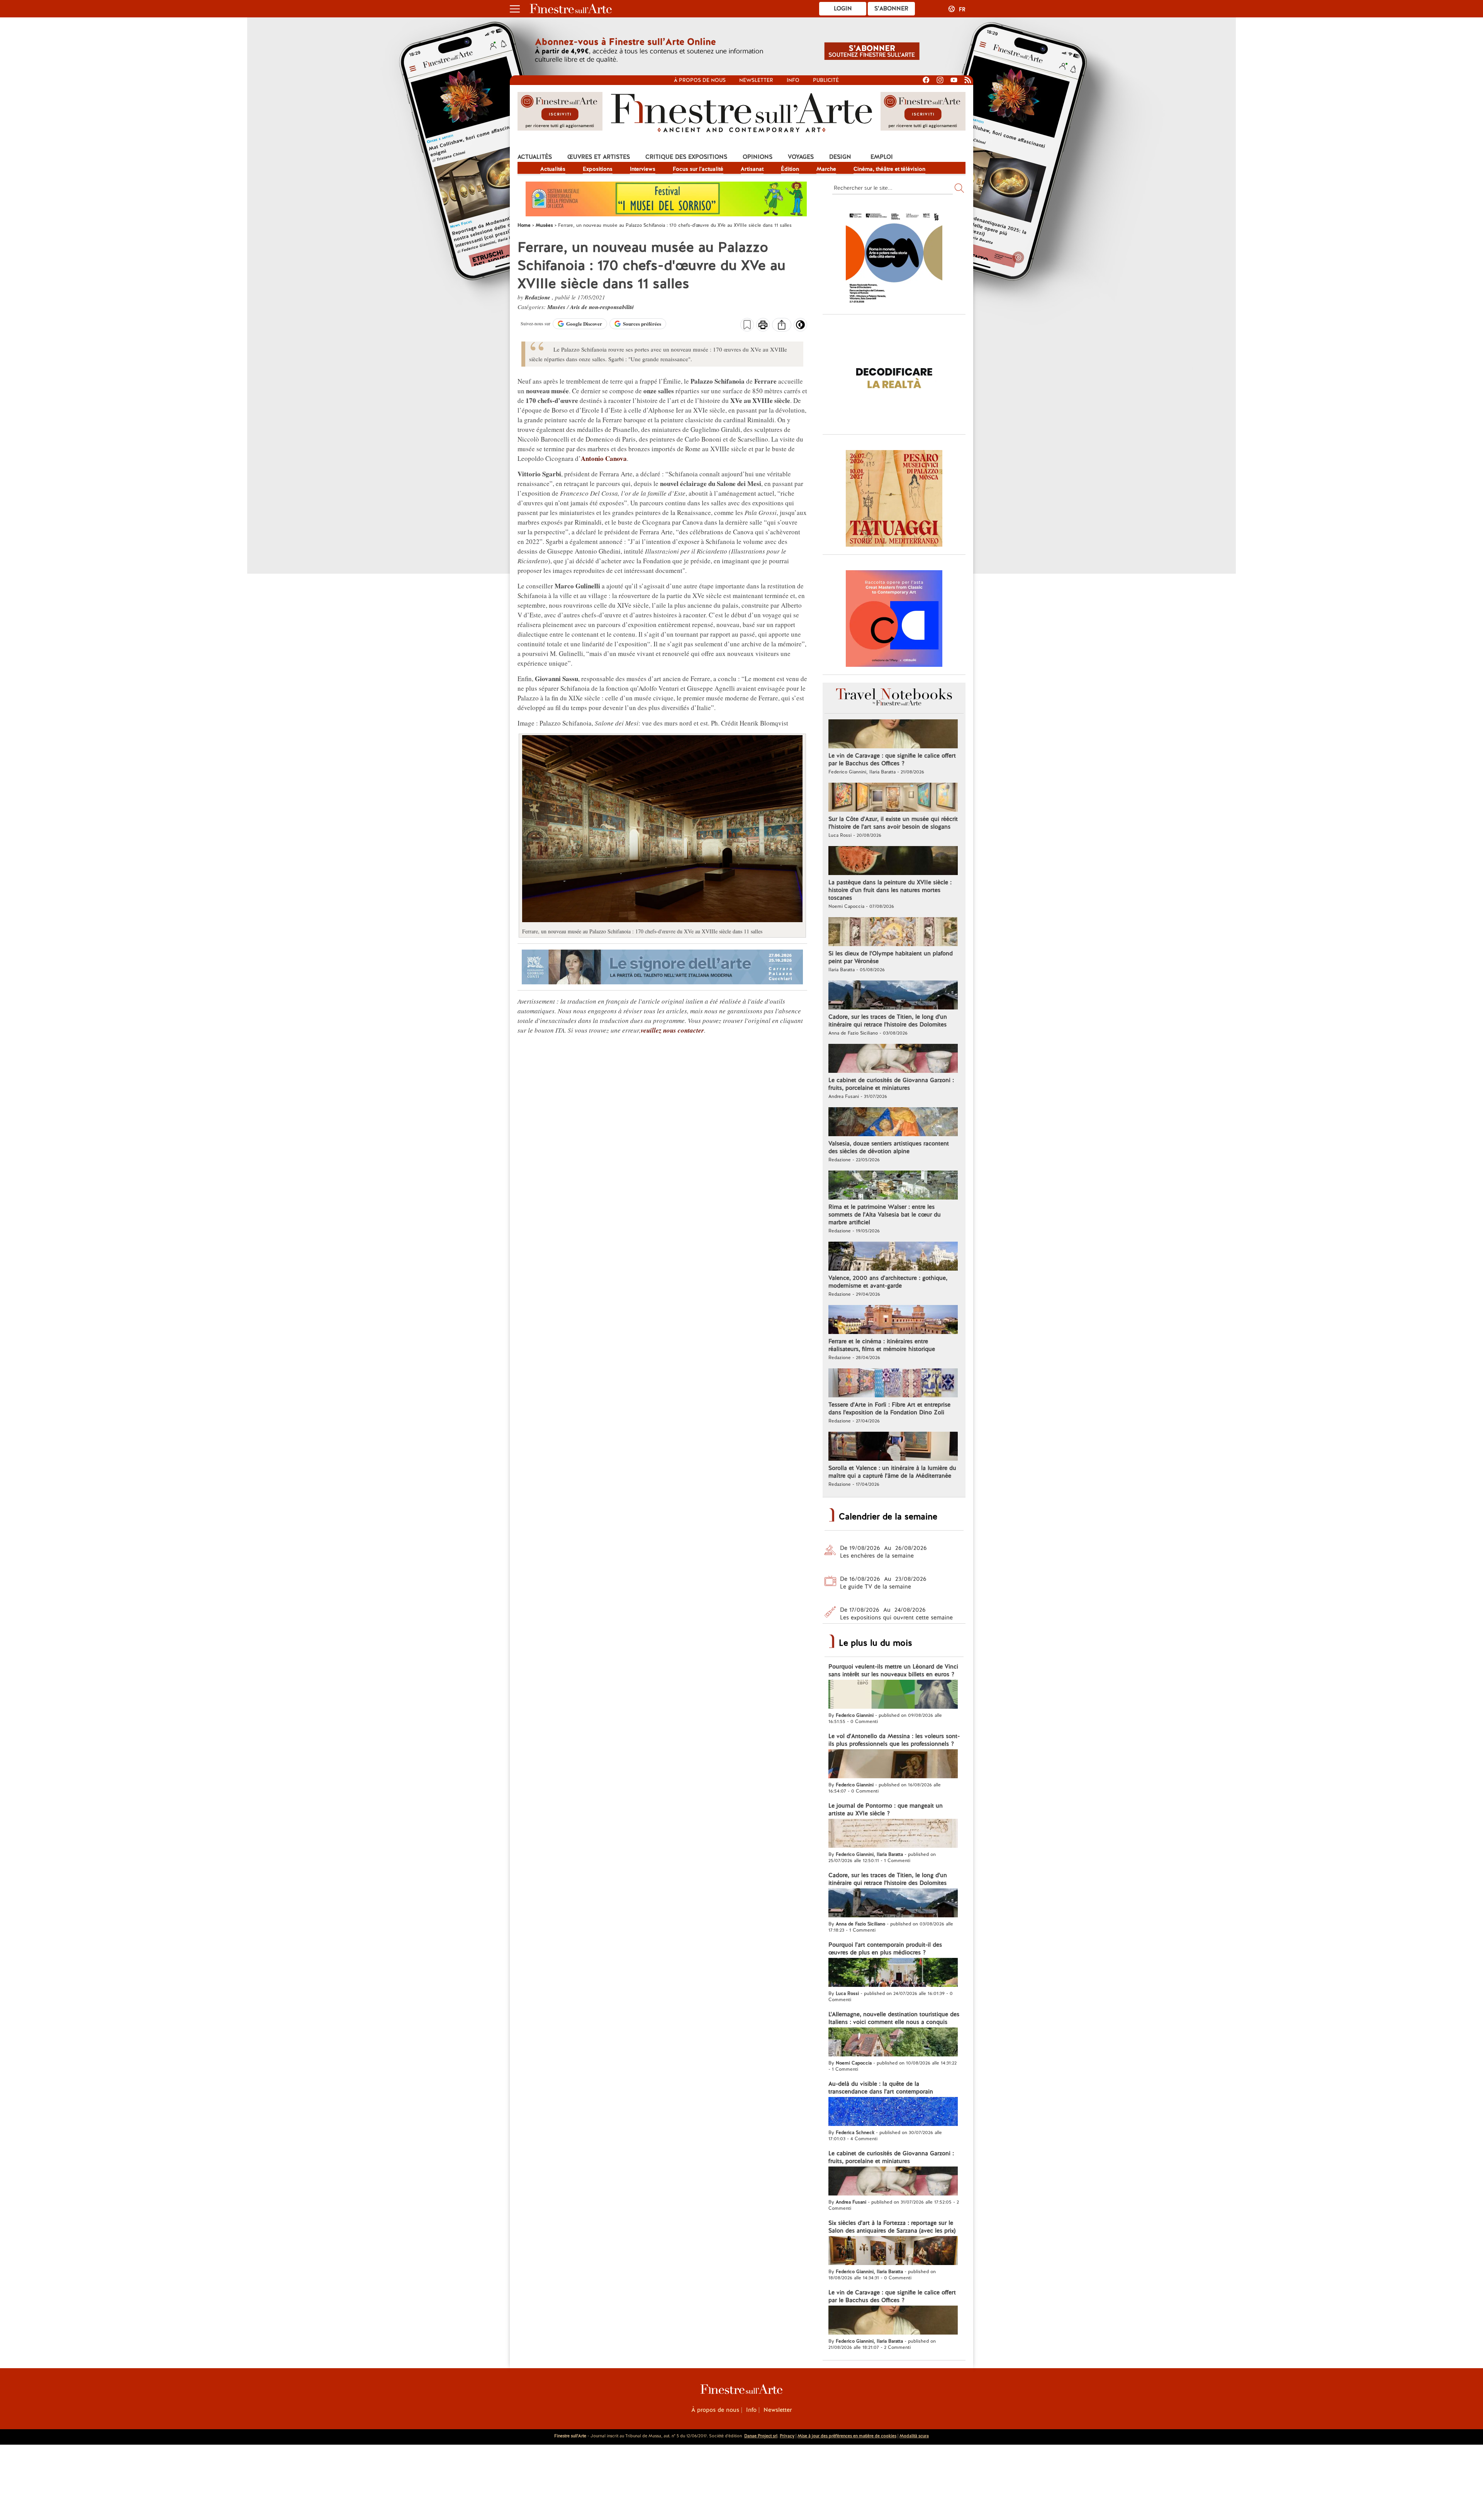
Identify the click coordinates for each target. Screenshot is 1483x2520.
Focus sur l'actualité (698, 169)
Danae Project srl (761, 2436)
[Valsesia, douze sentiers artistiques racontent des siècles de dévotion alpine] (893, 1123)
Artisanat (752, 169)
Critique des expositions (686, 157)
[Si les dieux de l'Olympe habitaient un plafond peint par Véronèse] (893, 933)
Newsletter (756, 80)
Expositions (598, 169)
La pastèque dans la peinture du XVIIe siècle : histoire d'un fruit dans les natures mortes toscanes (890, 890)
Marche (826, 169)
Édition (790, 169)
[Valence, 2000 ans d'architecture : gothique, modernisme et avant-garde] (893, 1257)
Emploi (882, 157)
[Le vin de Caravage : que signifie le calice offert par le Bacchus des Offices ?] (893, 735)
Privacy (787, 2436)
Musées (557, 307)
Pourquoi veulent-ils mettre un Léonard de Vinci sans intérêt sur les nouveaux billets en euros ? (893, 1670)
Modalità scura (914, 2436)
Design (840, 157)
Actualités (535, 157)
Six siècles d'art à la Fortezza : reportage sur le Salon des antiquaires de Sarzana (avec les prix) (892, 2227)
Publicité (826, 80)
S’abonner (891, 8)
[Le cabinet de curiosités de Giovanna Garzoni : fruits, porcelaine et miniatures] (893, 1059)
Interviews (643, 169)
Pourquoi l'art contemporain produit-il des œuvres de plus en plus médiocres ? (885, 1949)
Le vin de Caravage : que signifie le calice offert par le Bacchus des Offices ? (892, 760)
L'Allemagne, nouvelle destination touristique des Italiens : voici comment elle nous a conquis (894, 2018)
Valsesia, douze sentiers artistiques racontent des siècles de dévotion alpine (889, 1147)
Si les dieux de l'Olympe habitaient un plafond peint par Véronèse (891, 957)
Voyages (801, 157)
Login (843, 8)
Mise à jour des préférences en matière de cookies (847, 2436)
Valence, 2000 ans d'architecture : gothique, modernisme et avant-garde (888, 1282)
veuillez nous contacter (672, 1030)
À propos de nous (715, 2410)
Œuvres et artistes (599, 157)
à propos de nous (700, 80)
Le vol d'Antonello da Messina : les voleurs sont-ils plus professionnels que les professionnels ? (894, 1740)
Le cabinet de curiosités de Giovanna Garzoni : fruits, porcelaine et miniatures (891, 1084)
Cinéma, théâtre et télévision (889, 169)
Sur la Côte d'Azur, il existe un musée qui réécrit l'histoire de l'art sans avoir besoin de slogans (893, 823)
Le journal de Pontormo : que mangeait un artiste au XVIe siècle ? (886, 1810)
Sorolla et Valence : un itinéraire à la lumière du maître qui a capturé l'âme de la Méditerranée (892, 1472)
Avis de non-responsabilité (602, 307)
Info (793, 80)
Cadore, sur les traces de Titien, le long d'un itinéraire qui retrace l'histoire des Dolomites (888, 1021)
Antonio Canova (604, 458)
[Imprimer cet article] (763, 326)
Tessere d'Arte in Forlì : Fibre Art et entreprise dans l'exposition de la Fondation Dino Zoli (889, 1409)
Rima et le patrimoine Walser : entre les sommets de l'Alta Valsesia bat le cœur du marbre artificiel (885, 1215)
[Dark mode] (800, 327)
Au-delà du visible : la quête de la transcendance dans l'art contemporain (881, 2088)
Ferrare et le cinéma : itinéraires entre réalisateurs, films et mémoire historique (882, 1345)
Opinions (758, 157)
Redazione (538, 297)
